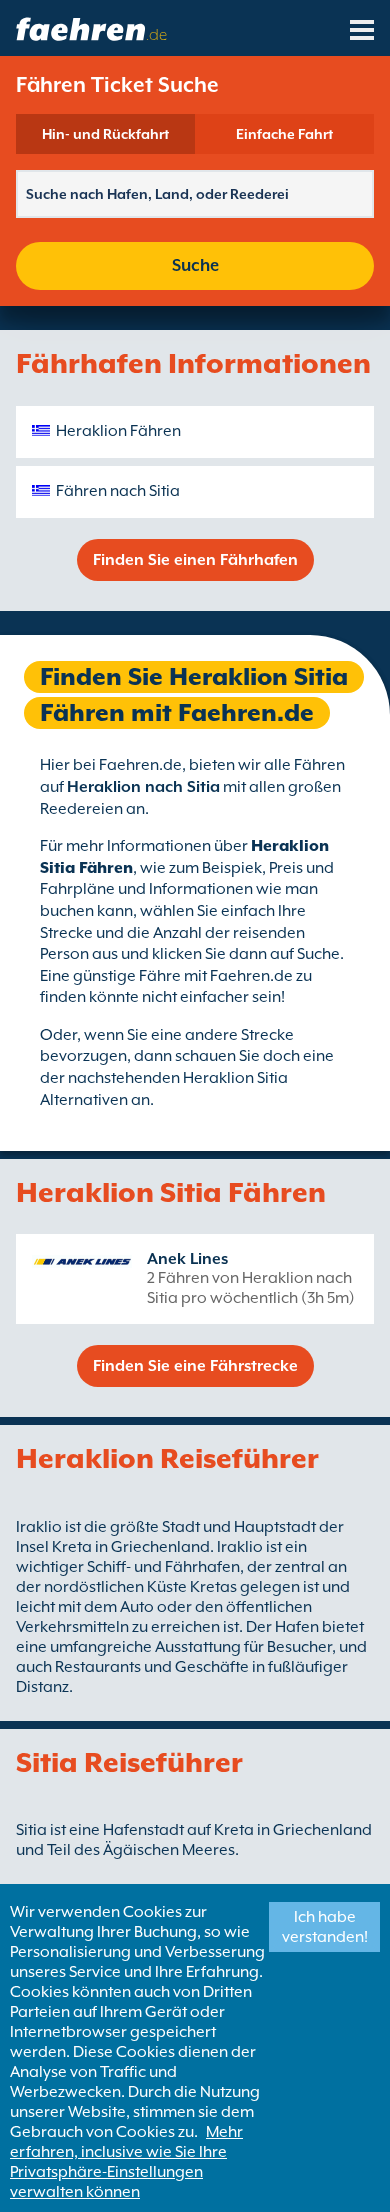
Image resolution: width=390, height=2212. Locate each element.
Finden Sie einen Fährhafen (195, 560)
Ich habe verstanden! (325, 1927)
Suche (195, 265)
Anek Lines (187, 1259)
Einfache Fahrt (284, 134)
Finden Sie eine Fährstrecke (195, 1366)
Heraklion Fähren (118, 431)
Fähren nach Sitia (118, 491)
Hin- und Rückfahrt (105, 134)
